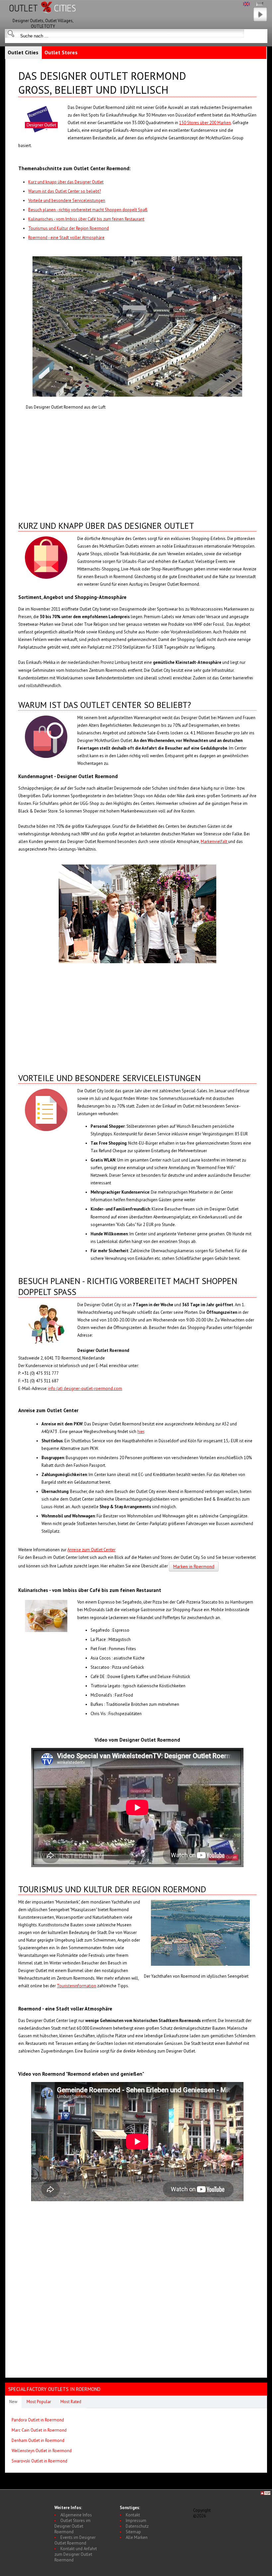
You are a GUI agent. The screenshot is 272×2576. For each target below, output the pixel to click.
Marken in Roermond (194, 1566)
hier (141, 1432)
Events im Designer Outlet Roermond (75, 2540)
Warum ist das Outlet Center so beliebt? (65, 191)
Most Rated (71, 2402)
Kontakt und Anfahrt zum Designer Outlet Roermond (76, 2554)
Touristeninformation (76, 1986)
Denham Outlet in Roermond (38, 2440)
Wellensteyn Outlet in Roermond (42, 2451)
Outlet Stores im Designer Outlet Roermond (72, 2526)
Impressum (136, 2521)
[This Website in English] (246, 4)
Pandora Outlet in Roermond (38, 2420)
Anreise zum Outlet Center (91, 1550)
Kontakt (133, 2515)
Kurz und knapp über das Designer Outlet (66, 182)
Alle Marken (137, 2537)
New (13, 2402)
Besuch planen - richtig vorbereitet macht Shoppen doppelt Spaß (88, 210)
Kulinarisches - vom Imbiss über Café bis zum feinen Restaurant (86, 219)
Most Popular (39, 2402)
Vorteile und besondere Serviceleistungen (67, 200)
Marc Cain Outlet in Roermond (39, 2430)
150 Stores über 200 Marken (205, 123)
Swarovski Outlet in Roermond (39, 2461)
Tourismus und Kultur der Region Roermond (68, 228)
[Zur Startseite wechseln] (43, 16)
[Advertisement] (136, 464)
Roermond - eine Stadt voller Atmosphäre (66, 238)
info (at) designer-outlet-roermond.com (85, 1388)
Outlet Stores (61, 52)
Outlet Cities (23, 52)
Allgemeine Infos (76, 2515)
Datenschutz (137, 2526)
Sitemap (133, 2532)
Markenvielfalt (214, 842)
